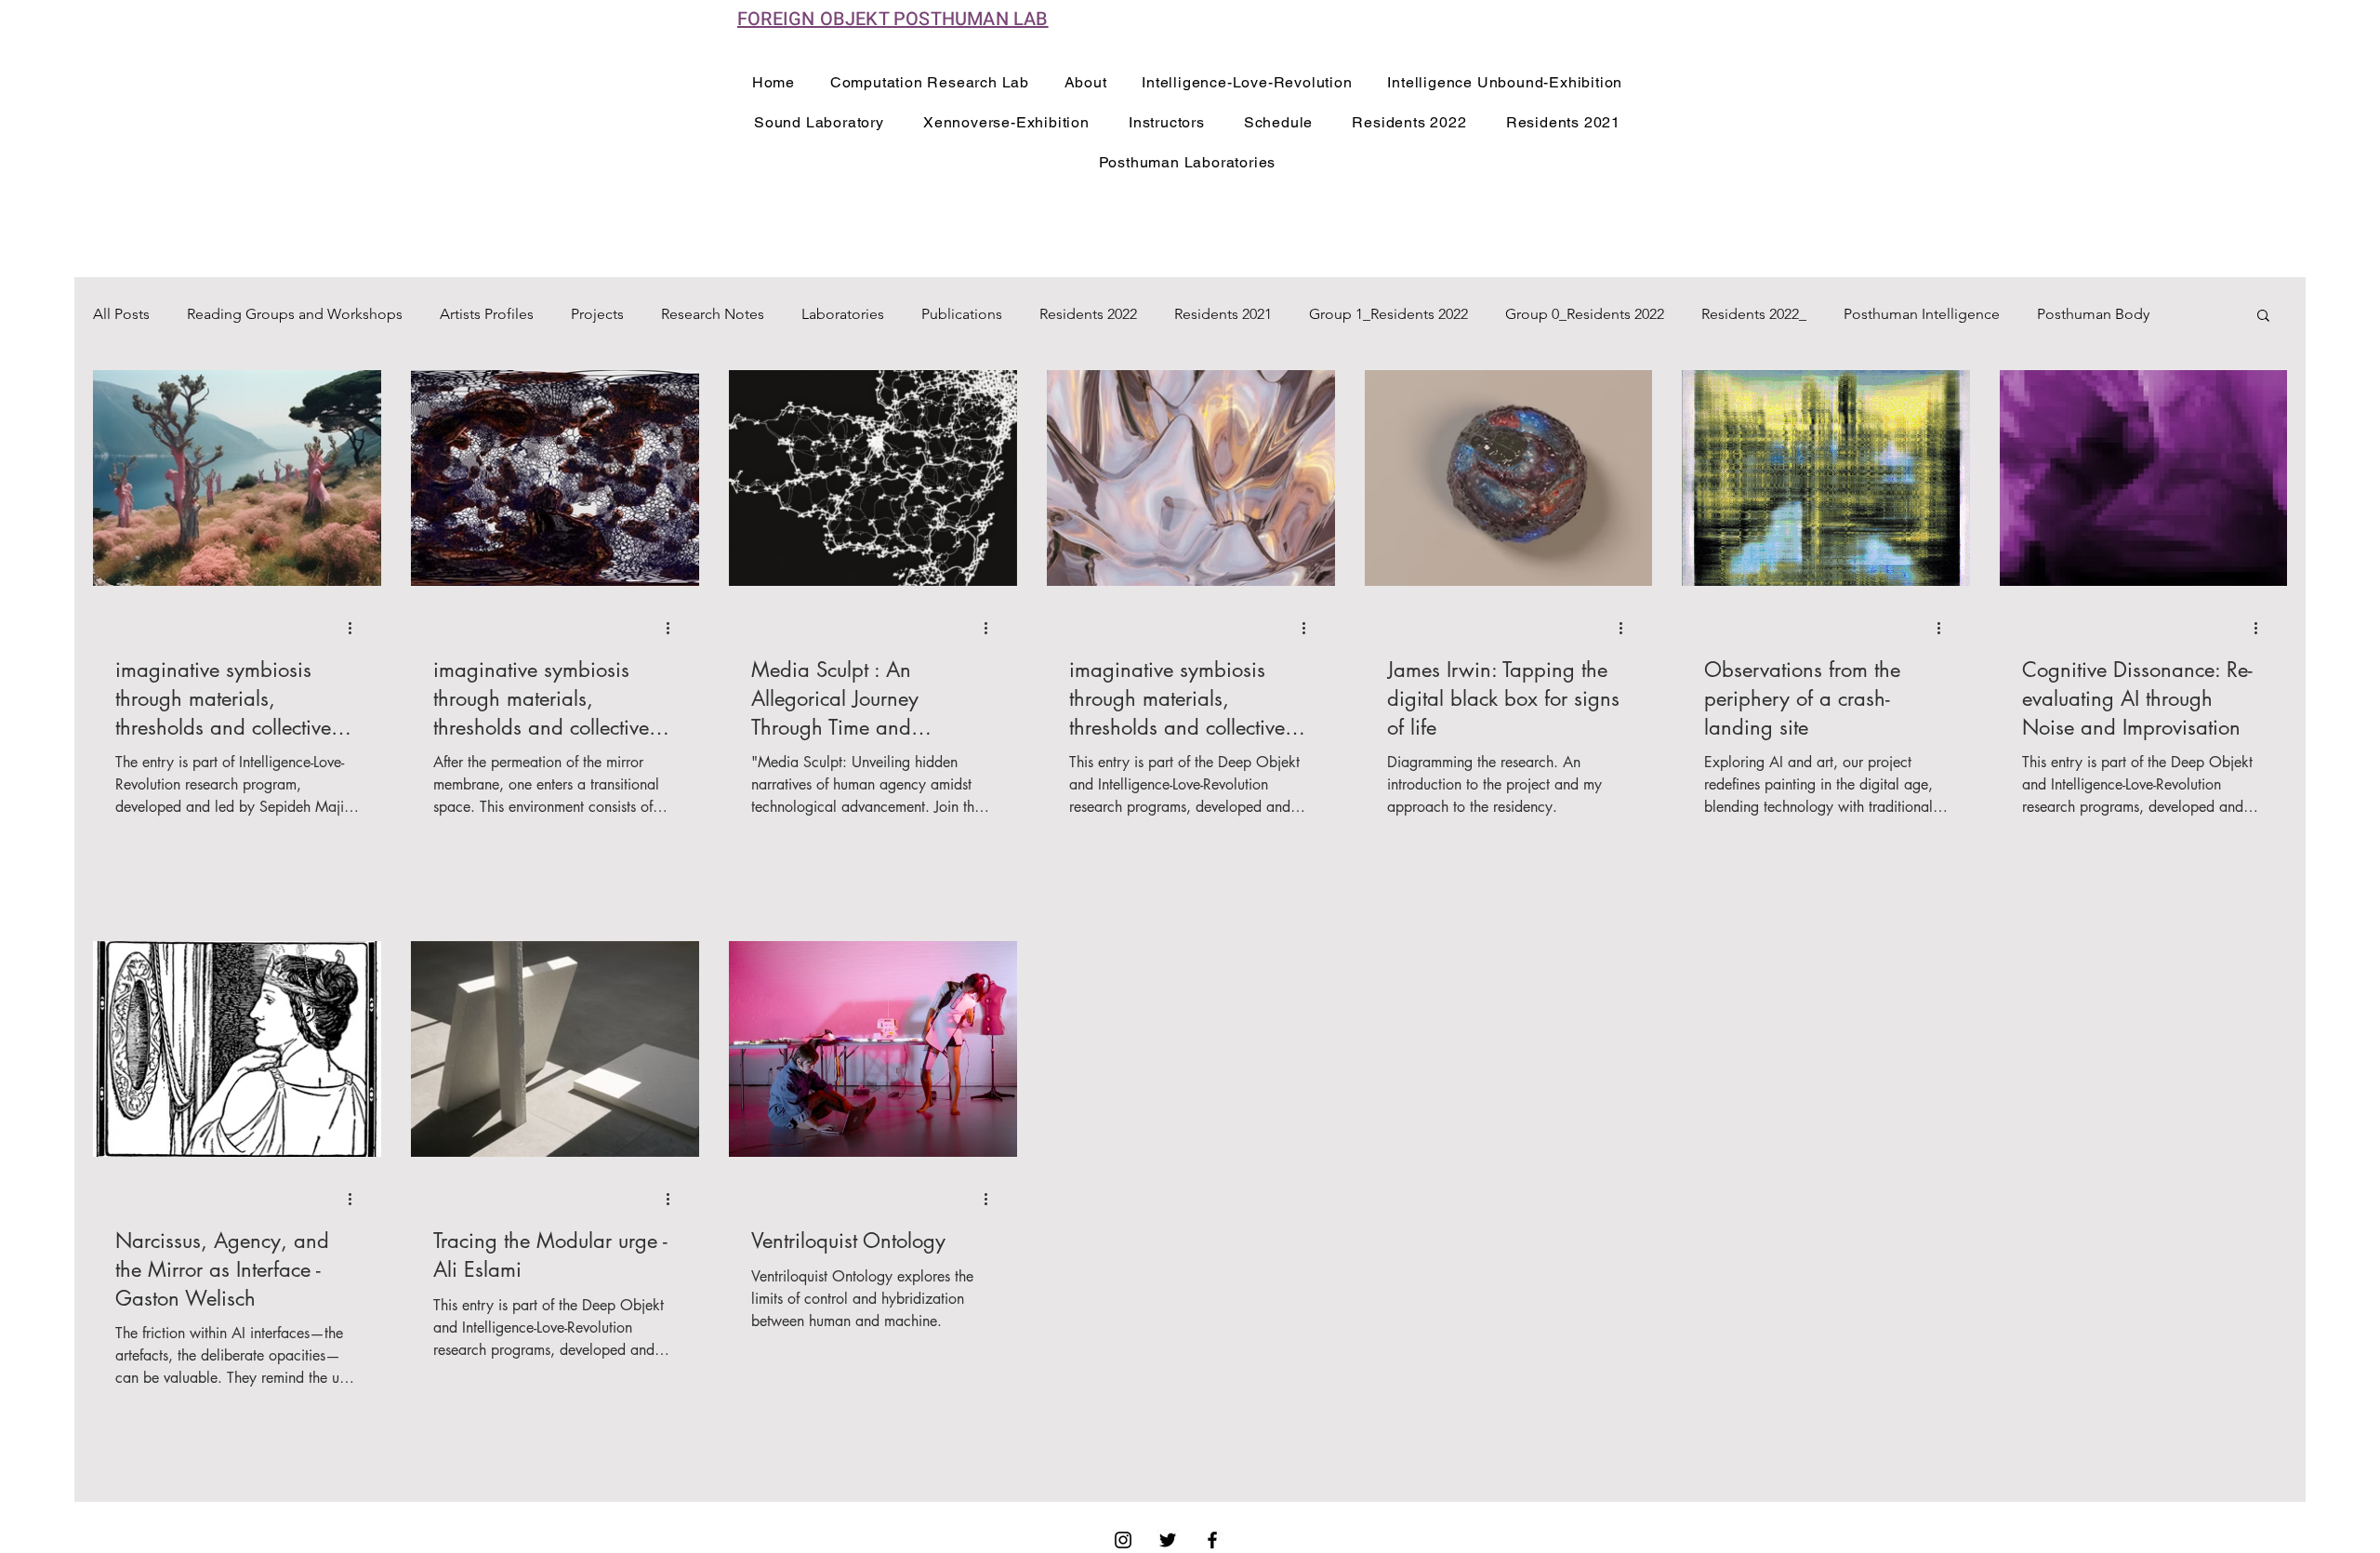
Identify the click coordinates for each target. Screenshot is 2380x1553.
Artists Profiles (487, 314)
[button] (2263, 317)
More (2055, 314)
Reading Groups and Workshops (295, 314)
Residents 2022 (1088, 314)
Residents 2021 (1223, 314)
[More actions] (356, 628)
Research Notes (713, 314)
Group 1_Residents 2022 (1388, 314)
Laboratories (843, 314)
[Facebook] (1212, 1540)
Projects (597, 314)
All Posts (121, 314)
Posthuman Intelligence (1922, 314)
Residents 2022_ (1754, 314)
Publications (962, 314)
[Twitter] (1168, 1540)
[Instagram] (1123, 1540)
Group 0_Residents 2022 (1585, 314)
